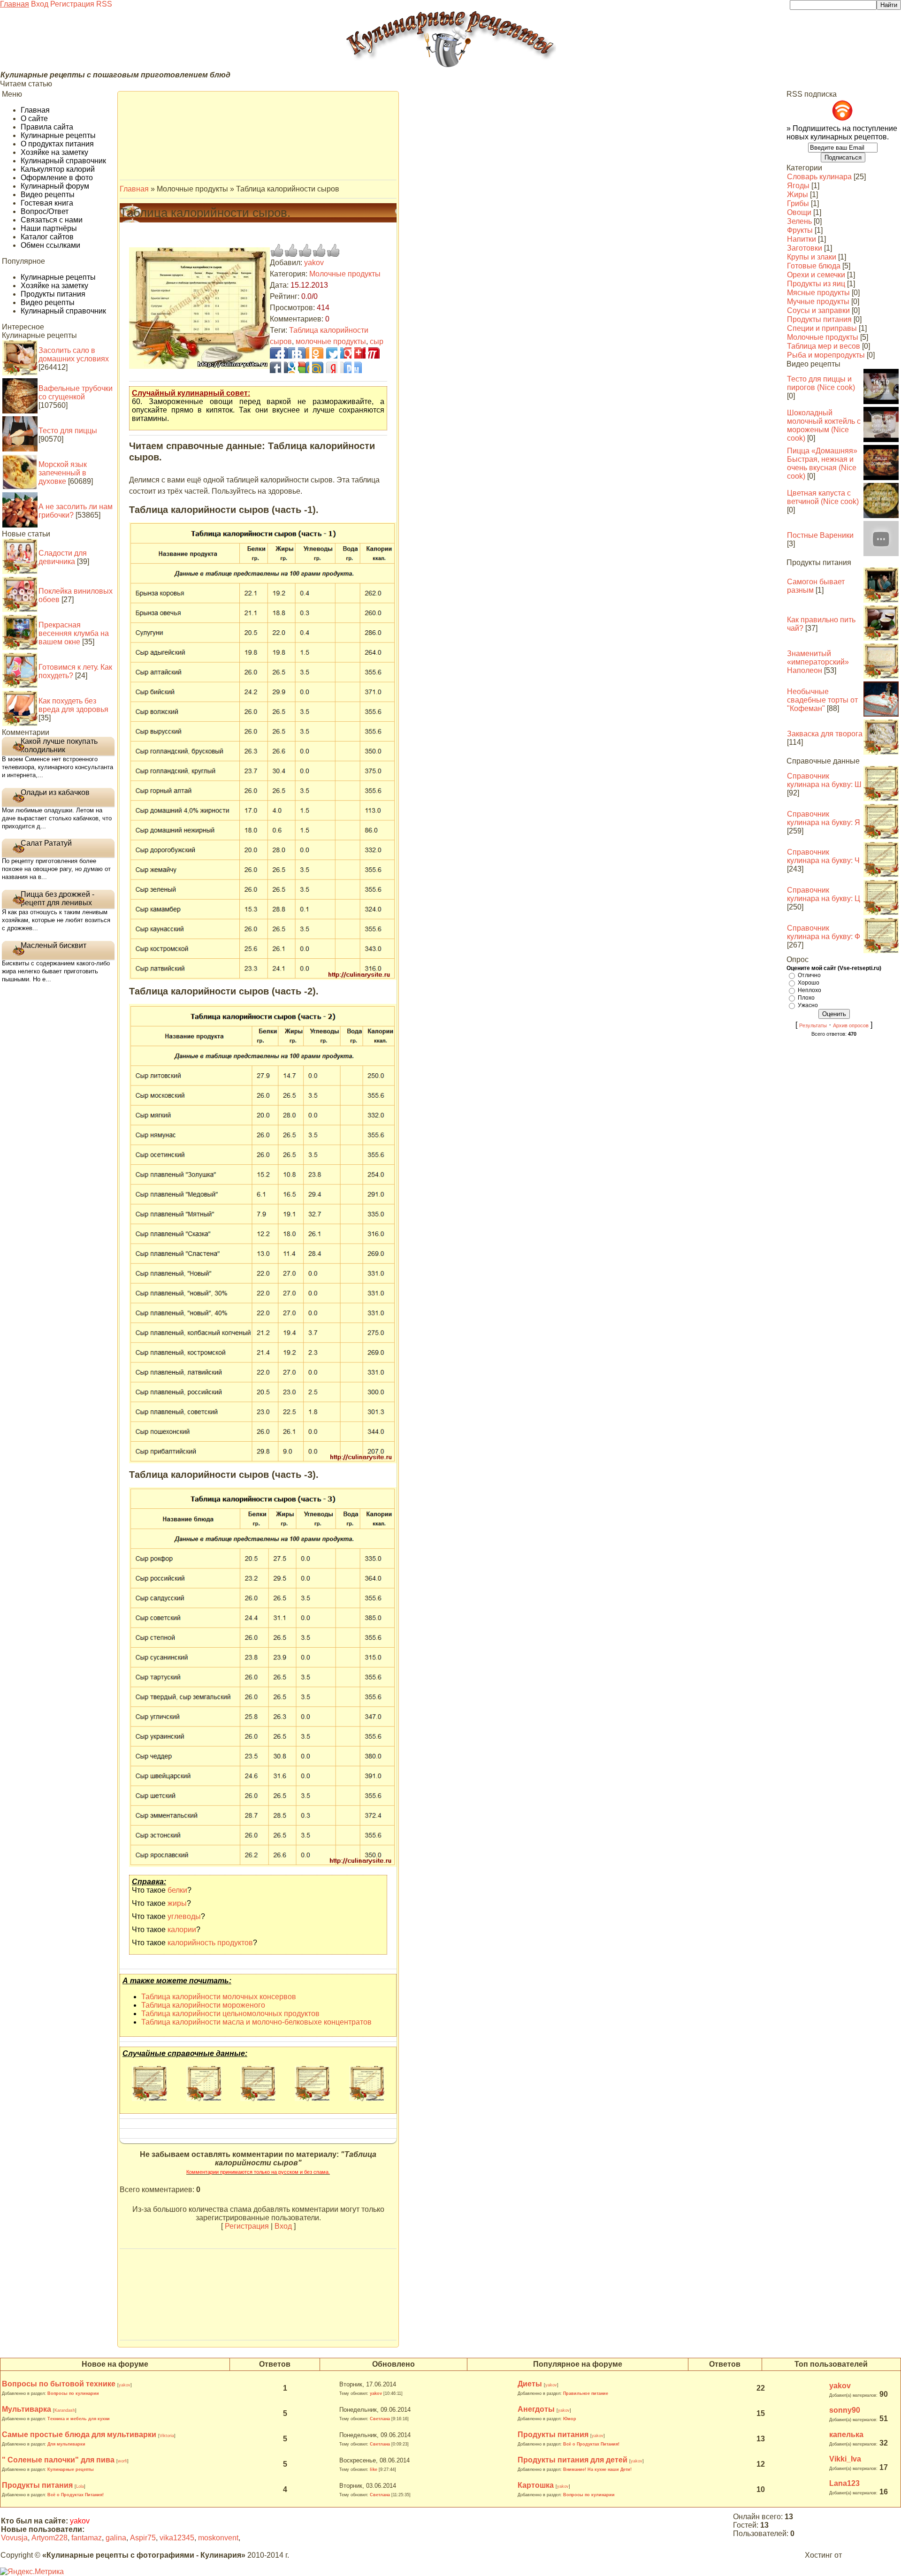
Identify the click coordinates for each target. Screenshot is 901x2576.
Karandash (65, 2410)
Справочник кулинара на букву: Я (824, 818)
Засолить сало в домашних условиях (74, 355)
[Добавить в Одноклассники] (346, 367)
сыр (377, 341)
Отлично (809, 975)
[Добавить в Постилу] (304, 367)
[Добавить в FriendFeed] (318, 353)
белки (177, 1890)
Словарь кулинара (819, 177)
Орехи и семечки (816, 275)
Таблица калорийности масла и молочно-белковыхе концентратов (256, 2022)
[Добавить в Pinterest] (318, 367)
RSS (104, 4)
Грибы (798, 203)
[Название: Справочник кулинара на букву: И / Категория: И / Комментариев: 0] (312, 2098)
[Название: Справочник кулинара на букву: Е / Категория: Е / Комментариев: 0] (258, 2098)
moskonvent (218, 2538)
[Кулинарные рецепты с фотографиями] (450, 66)
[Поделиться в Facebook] (275, 353)
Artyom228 (50, 2538)
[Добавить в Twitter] (304, 353)
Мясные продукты (818, 293)
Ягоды (798, 186)
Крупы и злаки (812, 257)
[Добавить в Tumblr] (290, 367)
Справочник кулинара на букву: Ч (823, 856)
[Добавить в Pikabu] (275, 367)
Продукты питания (819, 319)
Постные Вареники (820, 535)
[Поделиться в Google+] (346, 353)
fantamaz (87, 2538)
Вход (40, 4)
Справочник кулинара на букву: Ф (824, 932)
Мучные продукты (818, 302)
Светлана (380, 2419)
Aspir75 (143, 2538)
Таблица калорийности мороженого (203, 2005)
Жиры (798, 195)
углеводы (184, 1916)
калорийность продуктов (210, 1943)
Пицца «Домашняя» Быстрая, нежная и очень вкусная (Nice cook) (822, 463)
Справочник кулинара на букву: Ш (824, 780)
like (374, 2469)
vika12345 (177, 2538)
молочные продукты (331, 341)
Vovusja (14, 2538)
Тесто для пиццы (68, 431)
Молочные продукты (345, 274)
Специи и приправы (822, 328)
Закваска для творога (825, 734)
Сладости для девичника (63, 557)
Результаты (813, 1025)
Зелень (799, 221)
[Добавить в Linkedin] (332, 367)
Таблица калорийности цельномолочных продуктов (230, 2014)
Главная (15, 4)
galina (116, 2538)
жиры (177, 1903)
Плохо (806, 998)
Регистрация (72, 4)
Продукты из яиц (816, 284)
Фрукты (800, 230)
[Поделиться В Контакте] (290, 353)
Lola (80, 2486)
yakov (314, 263)
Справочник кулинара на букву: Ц (824, 894)
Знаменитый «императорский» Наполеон (818, 662)
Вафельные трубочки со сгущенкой (76, 393)
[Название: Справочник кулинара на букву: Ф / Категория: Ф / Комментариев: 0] (149, 2098)
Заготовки (805, 248)
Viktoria (167, 2436)
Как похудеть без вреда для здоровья (73, 705)
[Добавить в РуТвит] (332, 353)
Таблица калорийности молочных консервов (219, 1997)
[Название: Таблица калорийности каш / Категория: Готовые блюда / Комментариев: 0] (204, 2098)
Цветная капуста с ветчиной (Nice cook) (823, 497)
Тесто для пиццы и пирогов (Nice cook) (821, 383)
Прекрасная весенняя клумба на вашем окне (74, 633)
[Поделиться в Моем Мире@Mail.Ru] (360, 353)
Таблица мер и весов (824, 346)
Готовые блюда (814, 266)
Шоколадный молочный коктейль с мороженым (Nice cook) (824, 425)
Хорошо (809, 983)
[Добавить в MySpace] (360, 367)
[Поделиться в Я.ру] (374, 353)
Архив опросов (851, 1025)
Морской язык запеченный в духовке (63, 473)
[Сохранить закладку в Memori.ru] (374, 367)
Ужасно (808, 1005)
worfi (122, 2461)
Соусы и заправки (818, 310)
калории (182, 1930)
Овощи (799, 212)
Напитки (802, 239)
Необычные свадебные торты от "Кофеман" (822, 700)
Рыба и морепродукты (826, 355)
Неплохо (809, 990)
